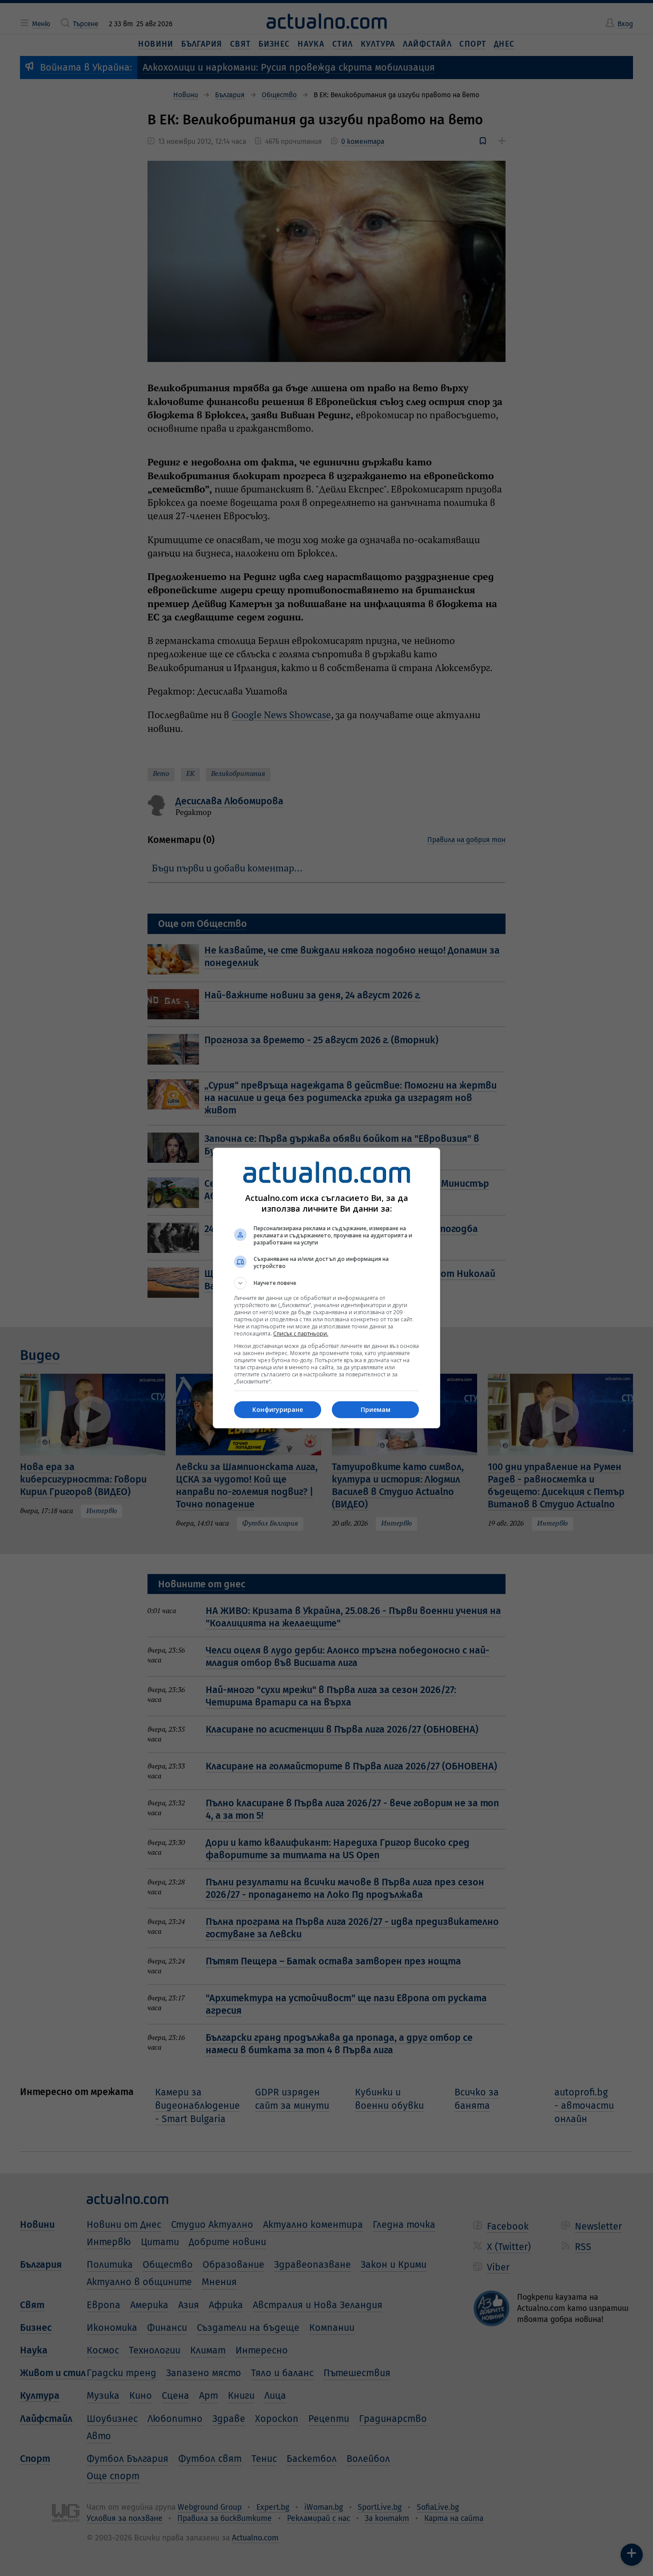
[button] (326, 1283)
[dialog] (326, 1288)
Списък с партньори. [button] (301, 1334)
